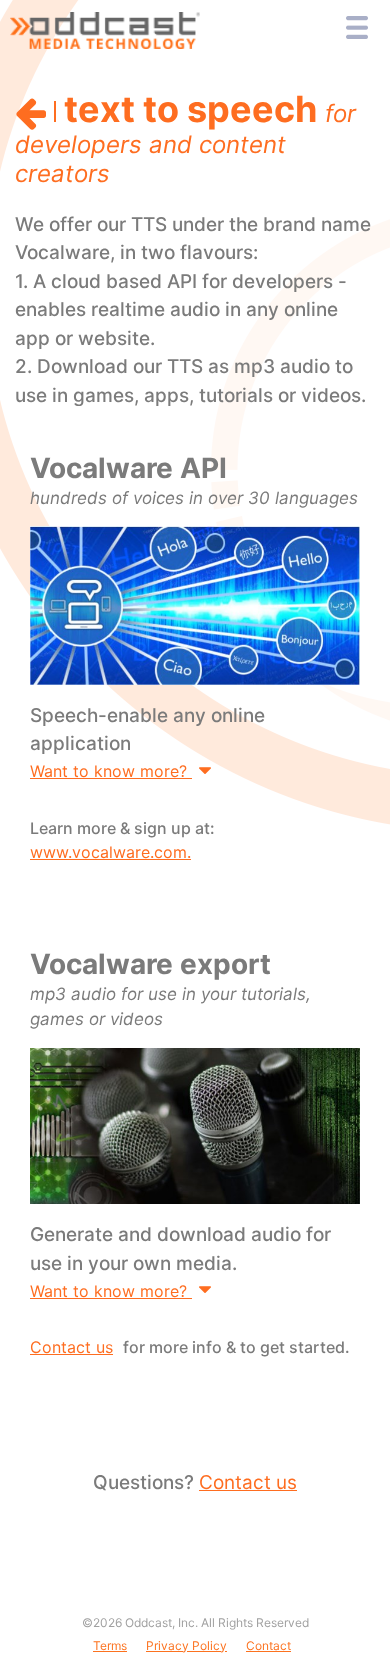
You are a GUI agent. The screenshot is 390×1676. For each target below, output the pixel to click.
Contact (268, 1645)
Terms (110, 1645)
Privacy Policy (186, 1645)
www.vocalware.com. (110, 852)
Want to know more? (111, 771)
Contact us (71, 1347)
